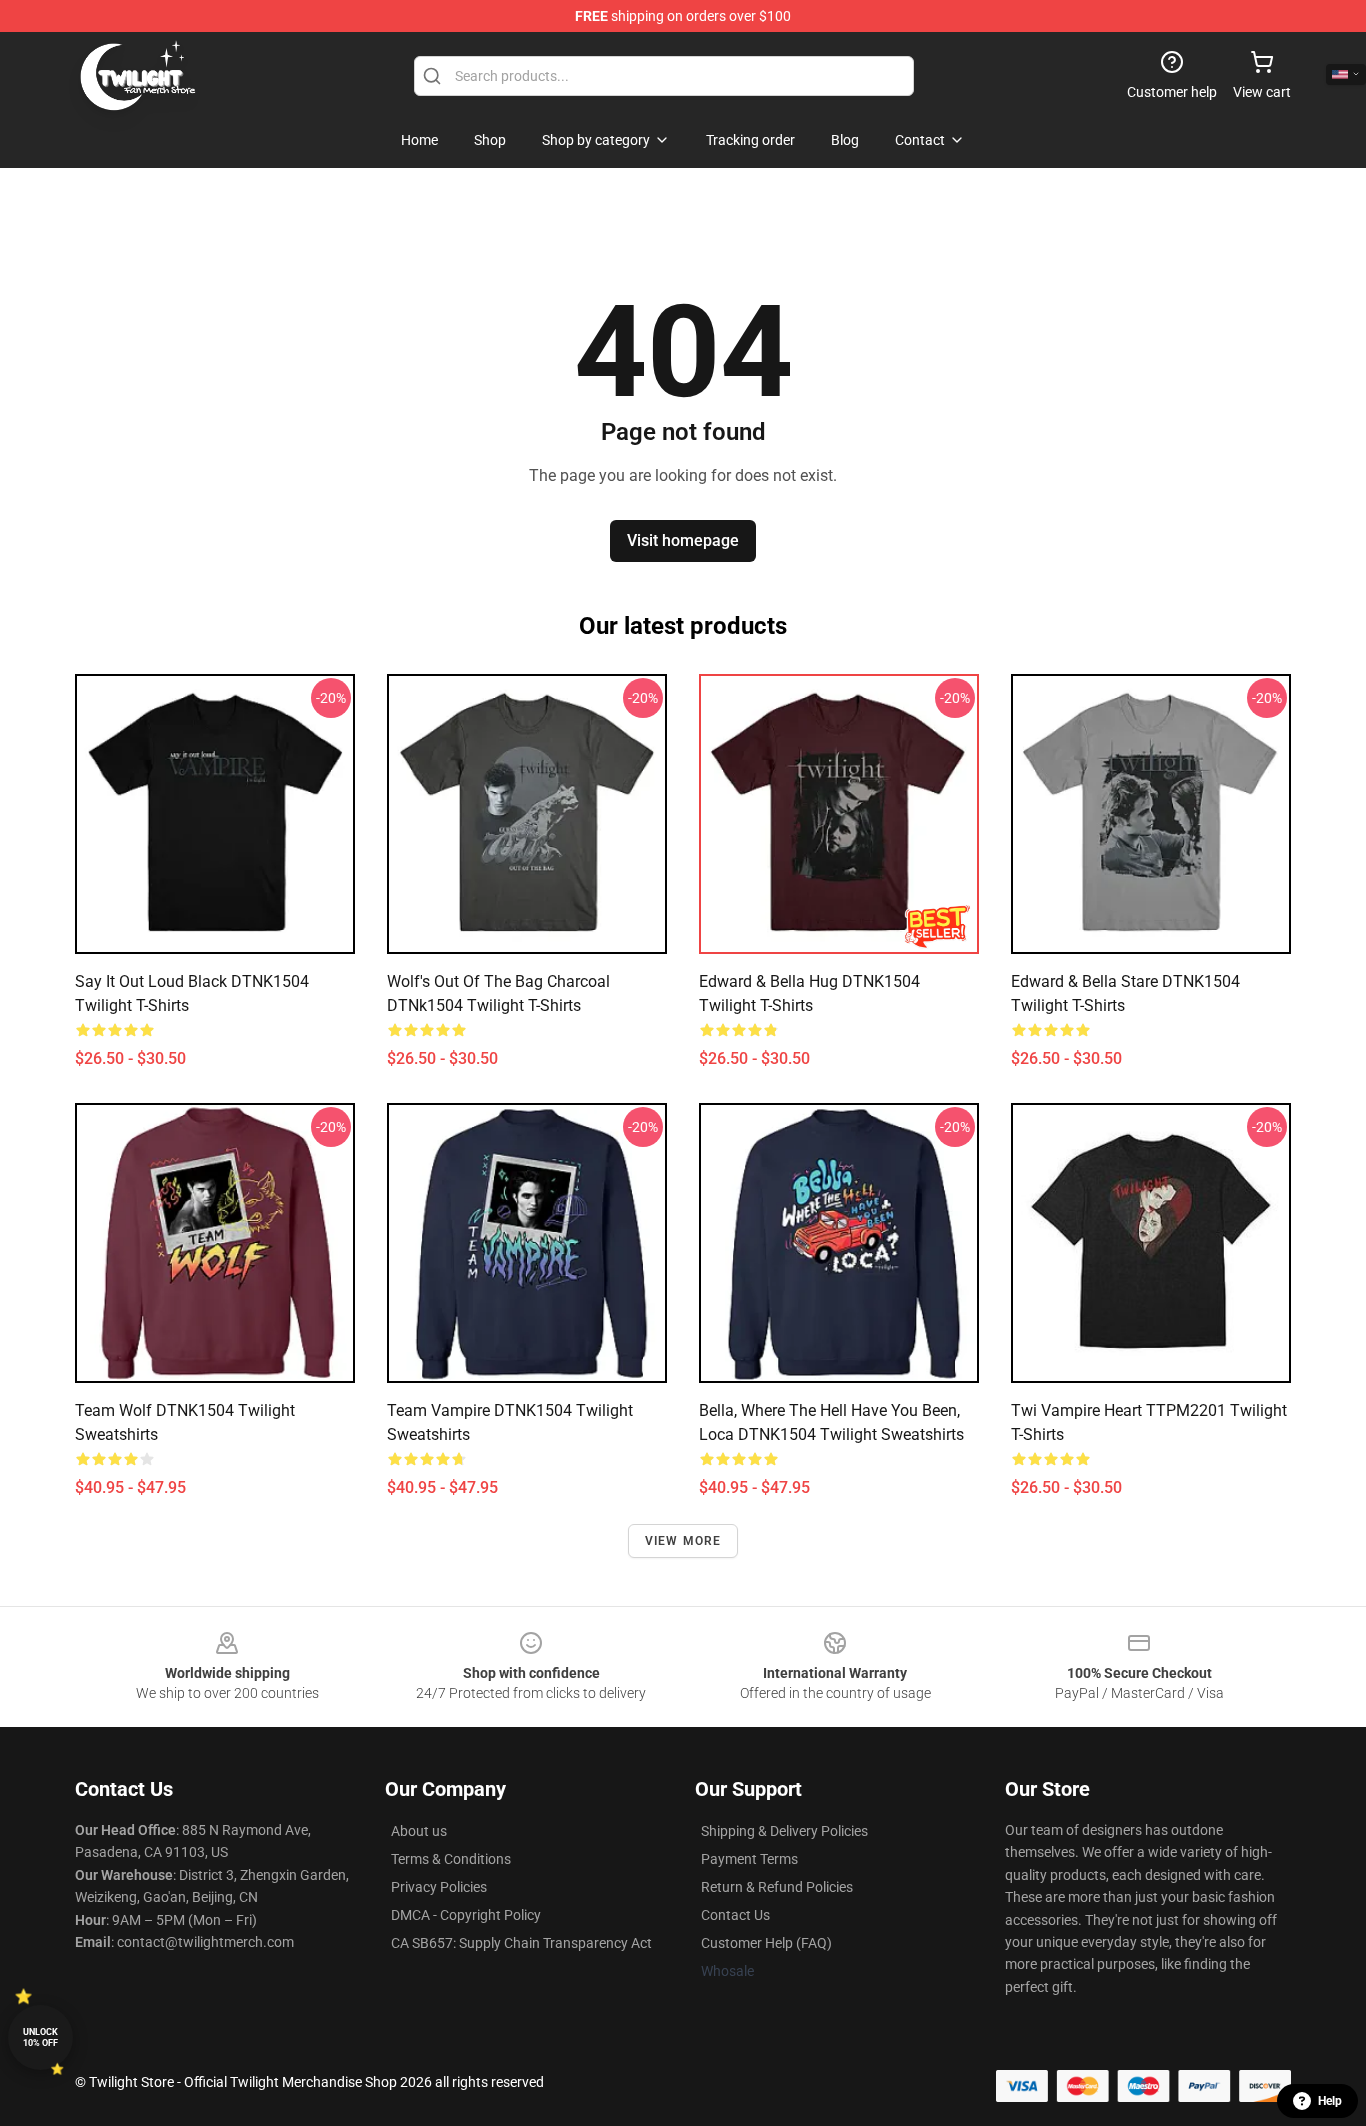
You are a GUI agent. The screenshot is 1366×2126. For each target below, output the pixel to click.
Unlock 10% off (40, 2037)
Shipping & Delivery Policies (784, 1831)
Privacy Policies (439, 1887)
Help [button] (1330, 2101)
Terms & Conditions (451, 1859)
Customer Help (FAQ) (766, 1943)
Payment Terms (749, 1859)
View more (683, 1541)
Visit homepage (683, 540)
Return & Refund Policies (777, 1887)
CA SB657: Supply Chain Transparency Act (521, 1943)
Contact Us (735, 1915)
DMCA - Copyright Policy (466, 1915)
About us (419, 1831)
